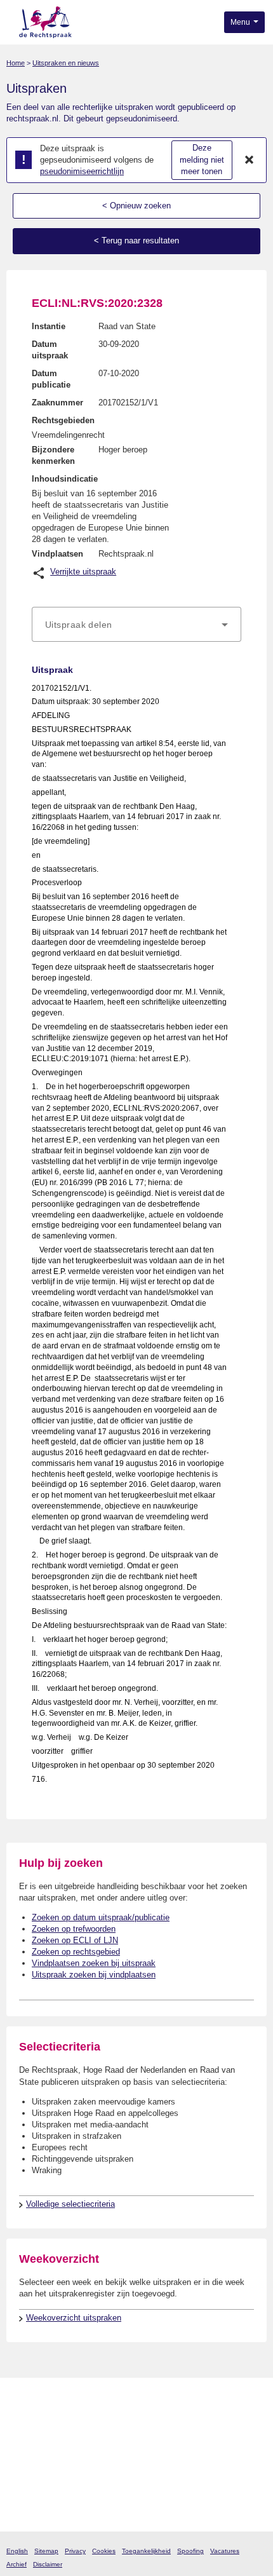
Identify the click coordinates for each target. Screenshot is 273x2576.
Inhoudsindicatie (65, 479)
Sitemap (46, 2551)
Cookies (104, 2551)
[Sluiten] (250, 160)
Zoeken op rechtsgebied (76, 1952)
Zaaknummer (57, 403)
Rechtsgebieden (63, 420)
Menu (241, 22)
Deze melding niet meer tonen (202, 159)
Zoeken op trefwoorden (74, 1929)
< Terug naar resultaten (136, 241)
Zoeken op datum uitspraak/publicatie (101, 1917)
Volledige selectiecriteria (70, 2204)
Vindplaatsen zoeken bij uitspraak (94, 1963)
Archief (17, 2564)
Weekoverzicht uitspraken (74, 2318)
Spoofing (190, 2551)
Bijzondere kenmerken (53, 455)
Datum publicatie (51, 379)
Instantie (49, 326)
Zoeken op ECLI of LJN (75, 1940)
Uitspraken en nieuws (66, 63)
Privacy (75, 2551)
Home (16, 63)
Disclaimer (48, 2564)
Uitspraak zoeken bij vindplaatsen (94, 1975)
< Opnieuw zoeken (136, 206)
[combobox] (136, 625)
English (17, 2551)
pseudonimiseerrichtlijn (82, 171)
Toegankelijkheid (146, 2551)
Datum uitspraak (50, 350)
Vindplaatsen (57, 554)
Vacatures (225, 2551)
